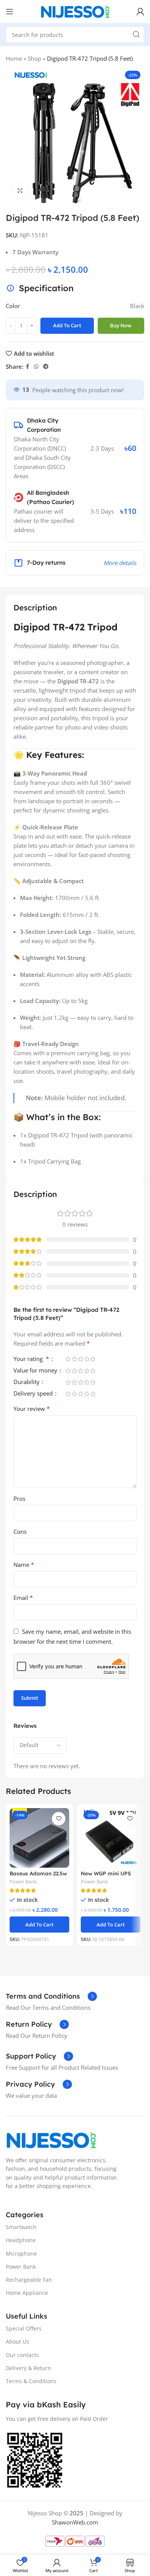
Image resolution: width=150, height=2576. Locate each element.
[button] (39, 1925)
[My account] (140, 12)
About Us (17, 2341)
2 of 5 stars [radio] (74, 1359)
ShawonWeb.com (75, 2522)
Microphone (21, 2253)
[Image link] (51, 2139)
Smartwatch (21, 2227)
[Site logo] (75, 11)
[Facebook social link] (27, 367)
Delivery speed (34, 1394)
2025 (77, 2513)
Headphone (21, 2240)
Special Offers (24, 2328)
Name (24, 1565)
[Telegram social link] (46, 367)
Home (14, 58)
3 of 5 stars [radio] (80, 1359)
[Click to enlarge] (20, 191)
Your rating (31, 1359)
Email (23, 1598)
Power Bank (23, 1882)
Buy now (121, 325)
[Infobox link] (51, 1996)
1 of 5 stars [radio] (68, 1359)
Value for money (36, 1371)
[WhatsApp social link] (36, 367)
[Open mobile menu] (10, 12)
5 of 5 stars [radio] (93, 1359)
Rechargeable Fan (29, 2280)
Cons (20, 1532)
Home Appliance (27, 2293)
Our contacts (22, 2355)
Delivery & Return (28, 2368)
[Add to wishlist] (59, 1819)
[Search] (136, 35)
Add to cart (67, 325)
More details (120, 563)
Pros (19, 1499)
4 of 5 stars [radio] (87, 1359)
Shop (34, 58)
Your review (32, 1409)
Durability (27, 1382)
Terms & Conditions (31, 2381)
